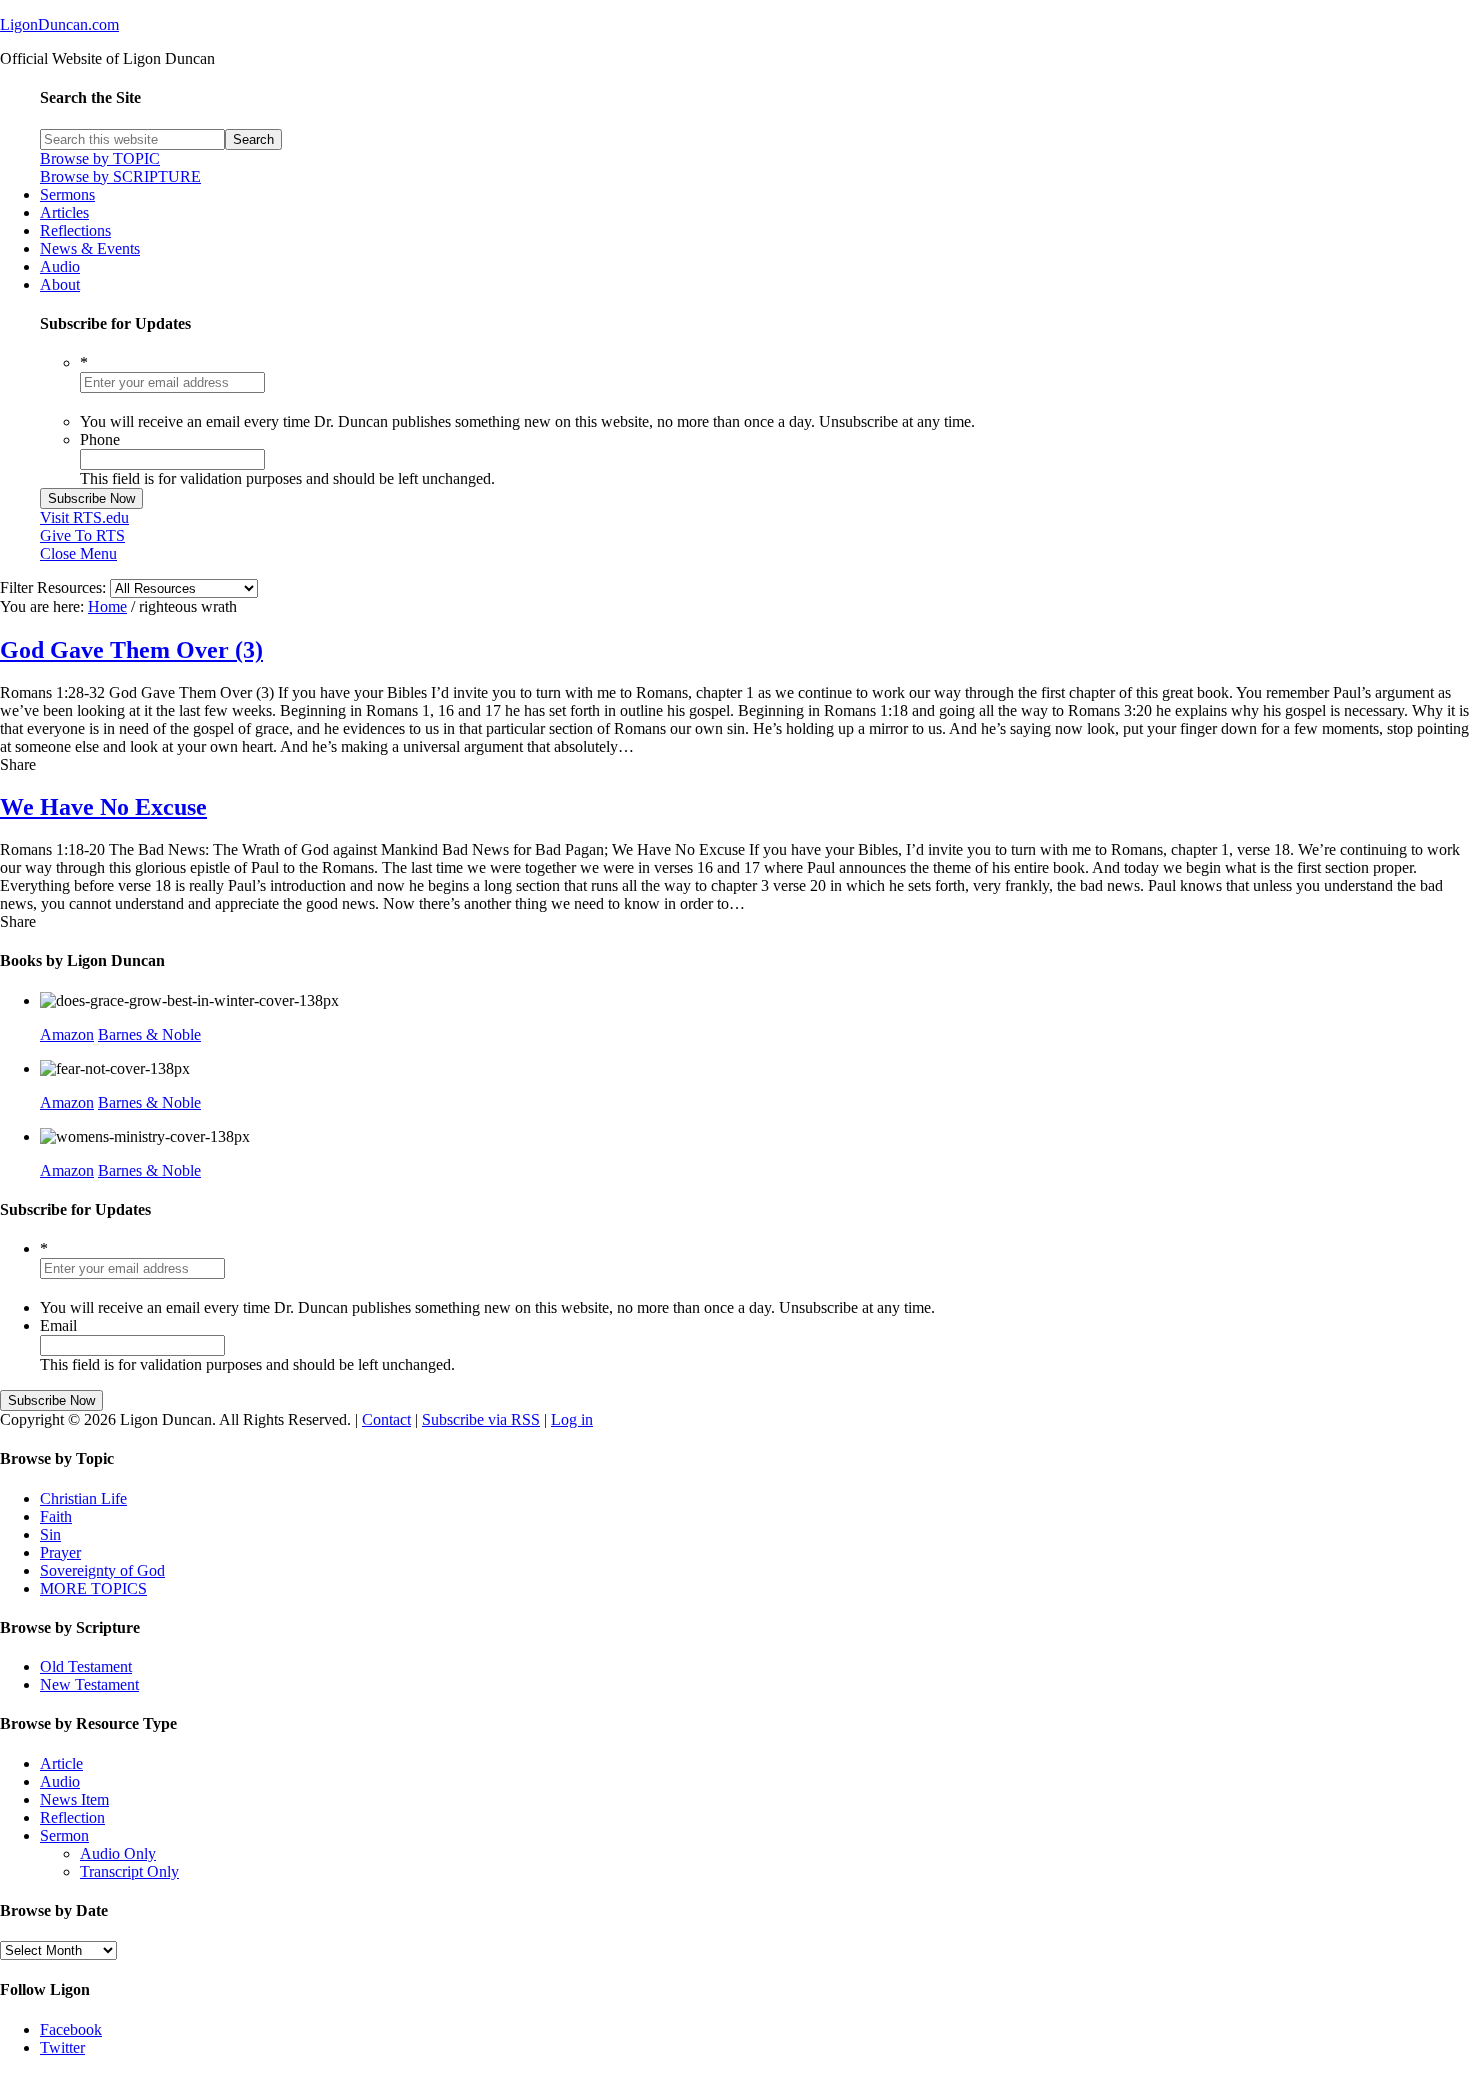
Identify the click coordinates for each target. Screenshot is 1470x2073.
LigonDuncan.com (59, 24)
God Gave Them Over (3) (131, 650)
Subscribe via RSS (481, 1419)
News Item (74, 1799)
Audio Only (118, 1853)
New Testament (89, 1684)
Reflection (72, 1817)
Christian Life (83, 1498)
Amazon (67, 1034)
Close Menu (78, 553)
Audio (60, 1781)
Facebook (71, 2029)
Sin (50, 1534)
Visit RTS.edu (84, 517)
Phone (100, 439)
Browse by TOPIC (100, 158)
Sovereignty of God (102, 1570)
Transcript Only (129, 1871)
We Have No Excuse (103, 807)
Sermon (64, 1835)
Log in (572, 1419)
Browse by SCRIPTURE (120, 176)
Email (58, 1325)
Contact (386, 1419)
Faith (56, 1516)
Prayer (60, 1552)
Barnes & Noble (149, 1034)
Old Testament (86, 1666)
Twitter (62, 2047)
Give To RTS (82, 535)
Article (61, 1763)
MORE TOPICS (93, 1588)
